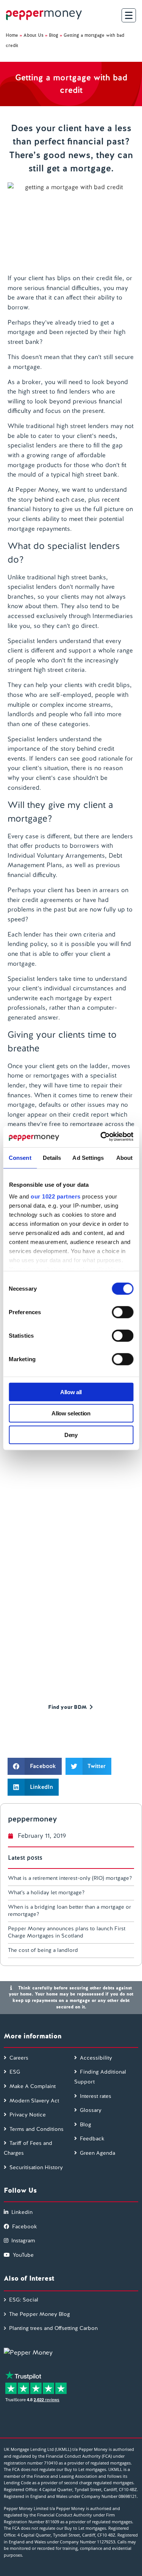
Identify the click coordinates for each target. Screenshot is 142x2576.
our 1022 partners (56, 1196)
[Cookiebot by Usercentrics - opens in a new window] (101, 1137)
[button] (35, 1766)
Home (12, 35)
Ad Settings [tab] (88, 1157)
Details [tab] (52, 1157)
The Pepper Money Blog (40, 2314)
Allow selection (71, 1413)
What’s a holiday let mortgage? (46, 1892)
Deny (71, 1435)
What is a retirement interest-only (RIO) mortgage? (70, 1878)
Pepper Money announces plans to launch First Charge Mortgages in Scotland (67, 1932)
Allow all (71, 1392)
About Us (34, 35)
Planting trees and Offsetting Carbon (53, 2328)
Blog (54, 35)
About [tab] (125, 1157)
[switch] (122, 1312)
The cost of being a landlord (43, 1950)
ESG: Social (24, 2300)
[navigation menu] (129, 15)
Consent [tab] (20, 1157)
